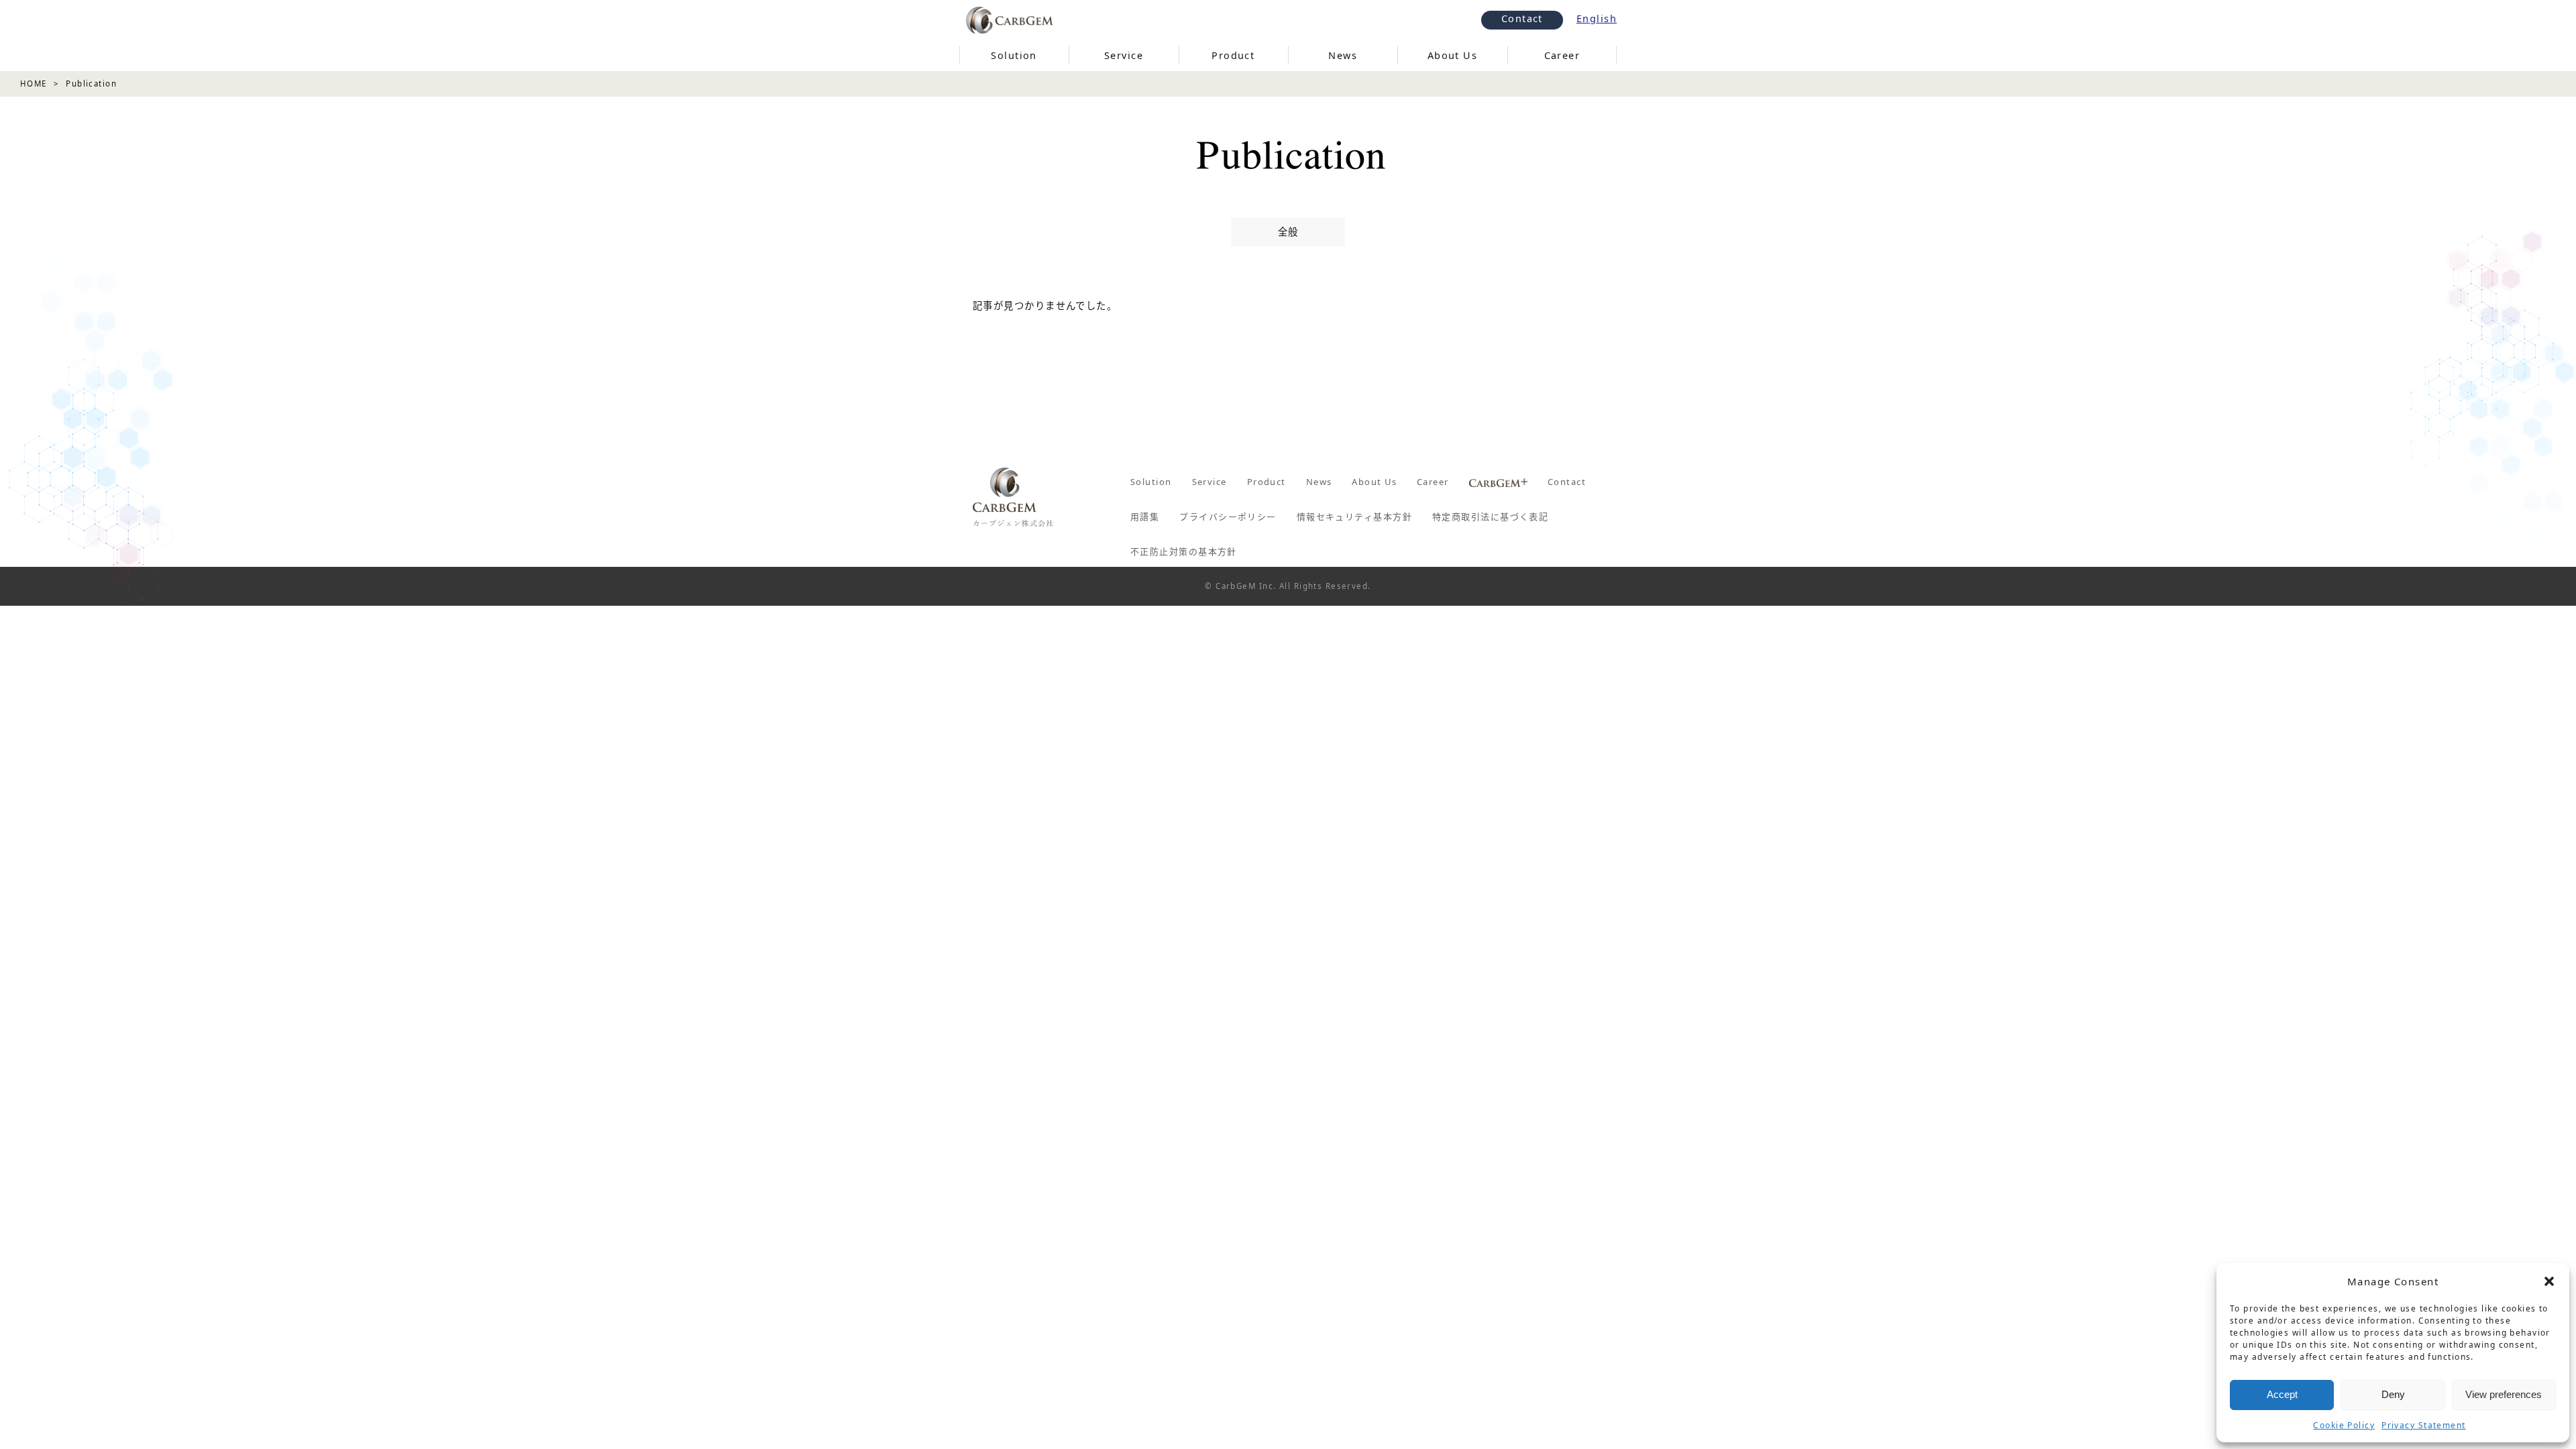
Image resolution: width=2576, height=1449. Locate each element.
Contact (1522, 18)
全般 (1288, 232)
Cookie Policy (2344, 1425)
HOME (34, 84)
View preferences (2504, 1394)
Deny (2393, 1394)
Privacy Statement (2423, 1425)
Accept (2282, 1394)
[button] (2549, 1281)
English (1597, 18)
